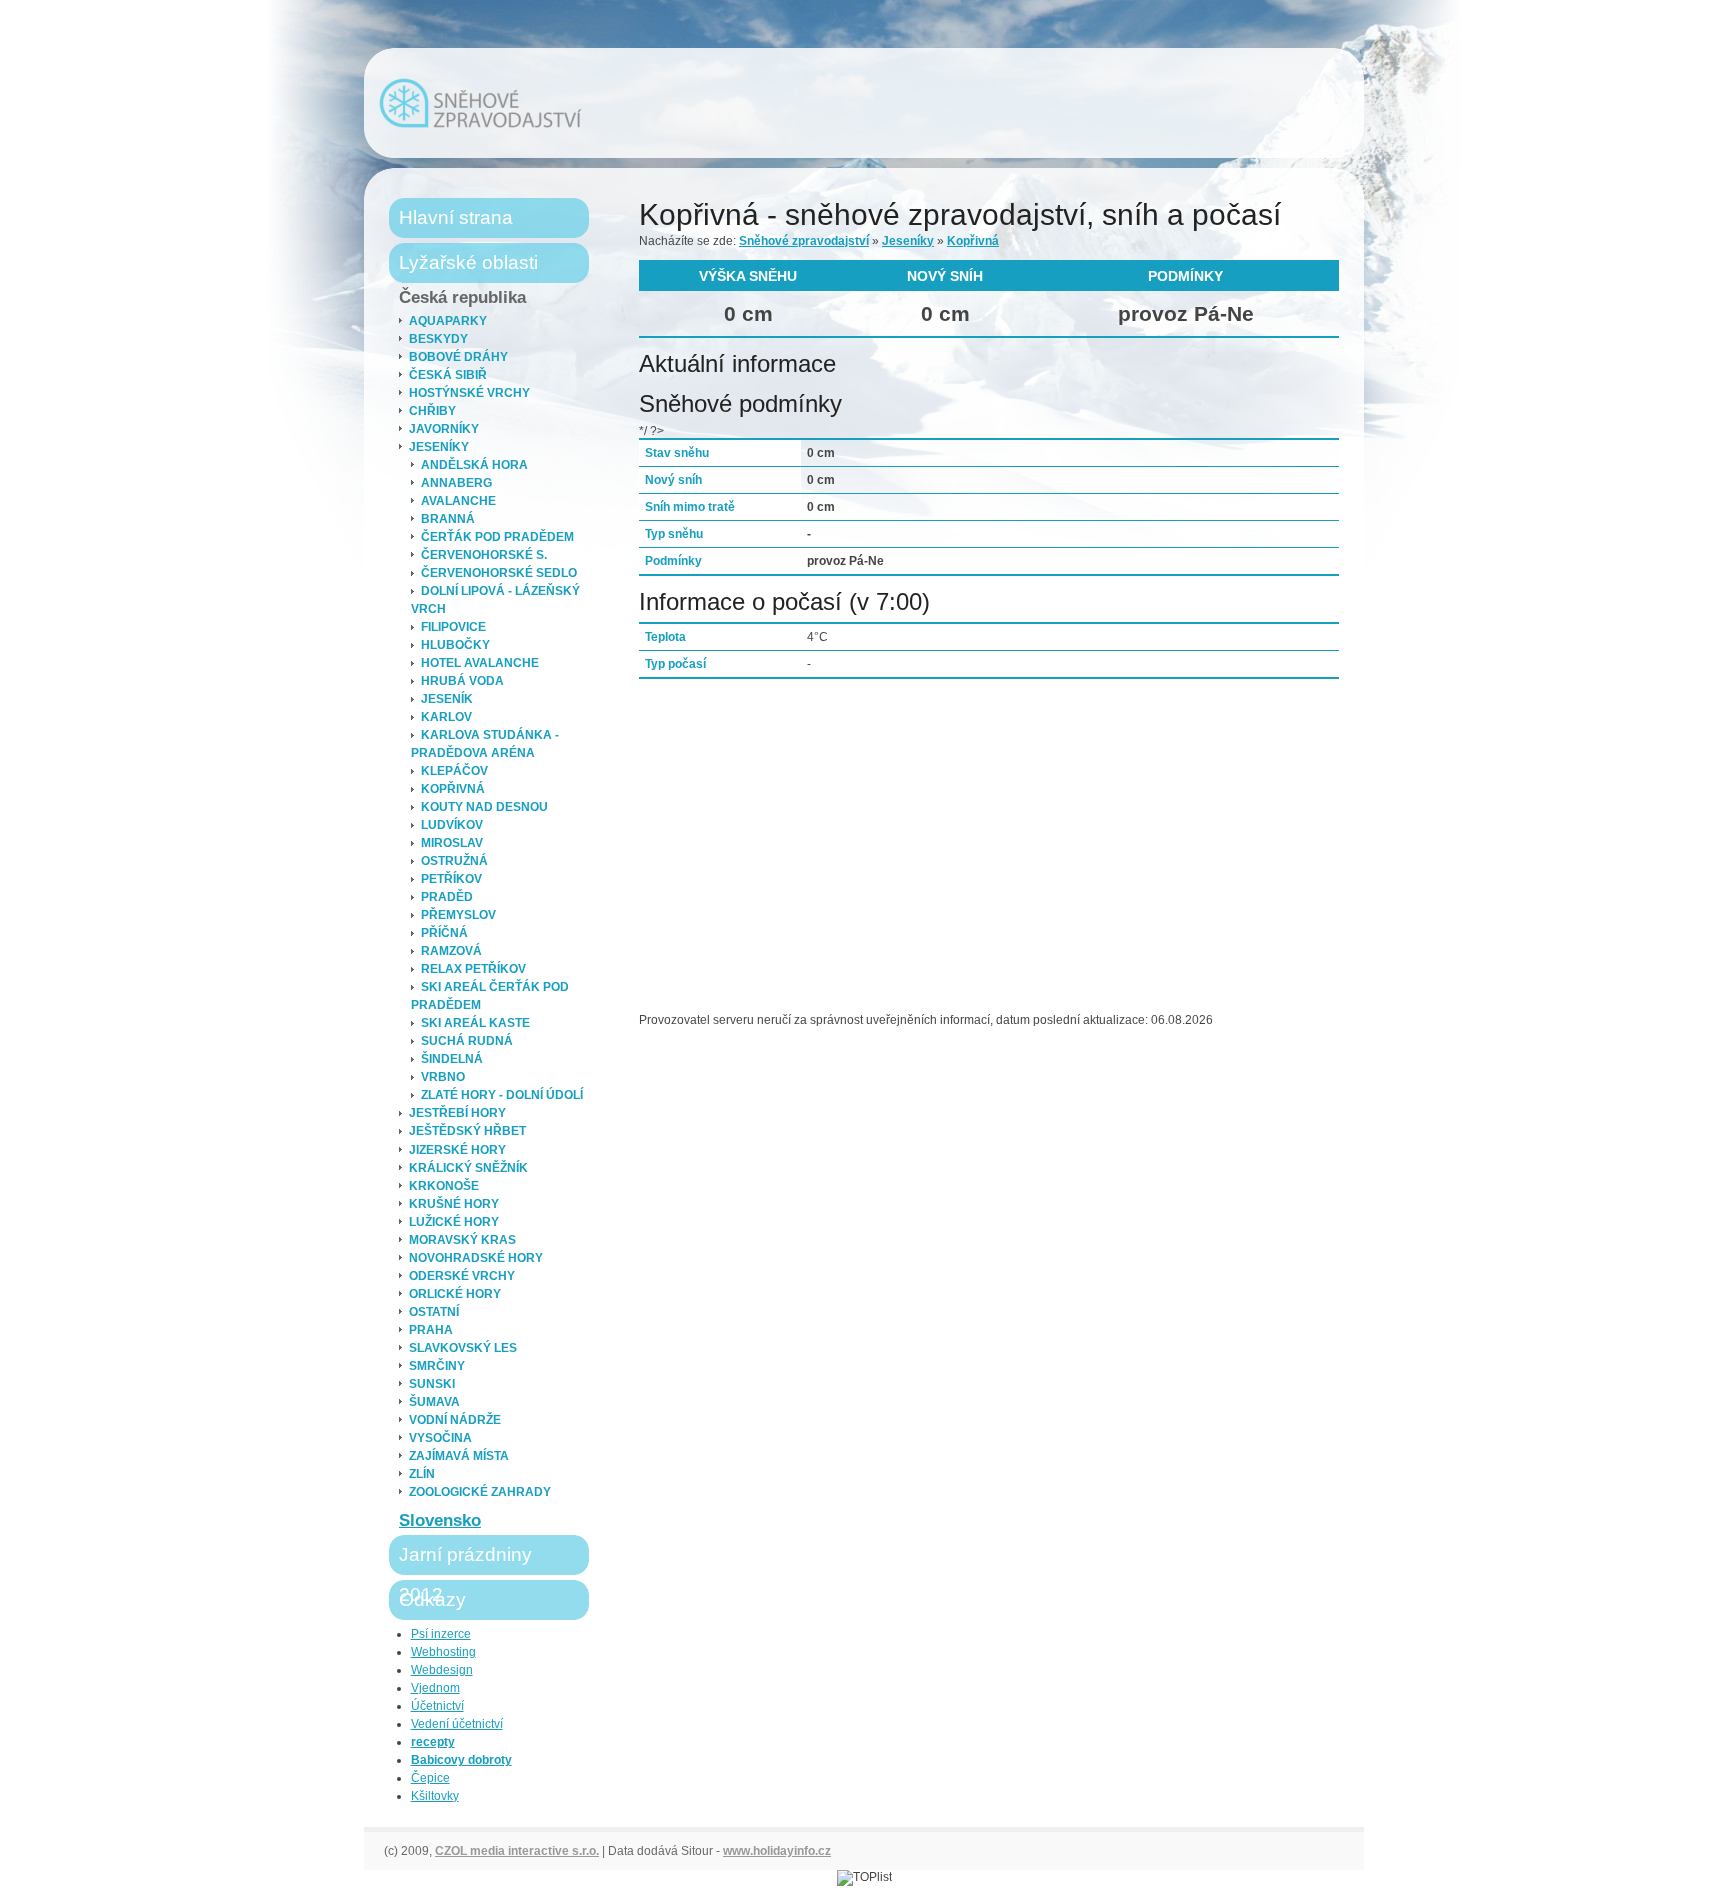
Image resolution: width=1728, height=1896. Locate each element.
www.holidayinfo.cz (777, 1851)
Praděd (447, 897)
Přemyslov (458, 915)
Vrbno (443, 1077)
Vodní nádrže (455, 1420)
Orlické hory (455, 1294)
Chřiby (432, 411)
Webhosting (443, 1652)
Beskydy (438, 339)
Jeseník (447, 699)
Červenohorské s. (484, 555)
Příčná (444, 933)
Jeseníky (439, 447)
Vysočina (440, 1438)
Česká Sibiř (448, 375)
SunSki (432, 1384)
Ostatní (434, 1312)
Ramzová (451, 951)
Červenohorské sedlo (499, 573)
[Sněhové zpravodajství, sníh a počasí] (480, 103)
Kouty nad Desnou (484, 807)
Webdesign (442, 1670)
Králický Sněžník (468, 1168)
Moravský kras (462, 1240)
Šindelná (452, 1059)
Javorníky (444, 429)
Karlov (446, 717)
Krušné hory (454, 1204)
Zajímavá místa (459, 1456)
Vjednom (435, 1688)
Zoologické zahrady (480, 1492)
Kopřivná (453, 789)
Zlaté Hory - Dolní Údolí (502, 1095)
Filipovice (453, 627)
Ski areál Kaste (475, 1023)
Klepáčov (454, 771)
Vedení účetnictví (457, 1724)
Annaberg (456, 483)
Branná (448, 519)
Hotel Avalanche (480, 663)
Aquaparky (448, 321)
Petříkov (451, 879)
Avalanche (458, 501)
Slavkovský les (463, 1348)
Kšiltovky (435, 1796)
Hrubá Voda (462, 681)
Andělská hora (474, 465)
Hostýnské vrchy (469, 393)
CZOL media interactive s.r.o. (517, 1851)
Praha (431, 1330)
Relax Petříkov (473, 969)
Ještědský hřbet (467, 1131)
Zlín (422, 1474)
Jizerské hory (457, 1150)
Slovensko (440, 1520)
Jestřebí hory (457, 1113)
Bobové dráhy (458, 357)
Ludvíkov (452, 825)
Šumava (434, 1402)
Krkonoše (444, 1186)
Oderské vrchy (462, 1276)
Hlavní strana (456, 217)
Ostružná (454, 861)
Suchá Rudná (467, 1041)
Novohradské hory (476, 1258)
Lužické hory (454, 1222)
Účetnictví (437, 1706)
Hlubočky (455, 645)
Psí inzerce (441, 1634)
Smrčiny (437, 1366)
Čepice (430, 1778)
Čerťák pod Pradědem (497, 537)
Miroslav (452, 843)
